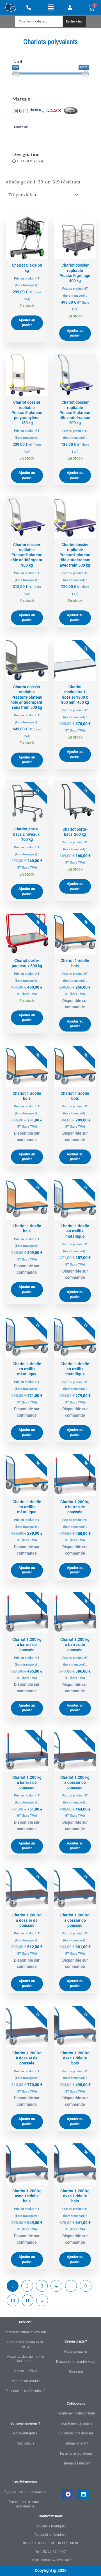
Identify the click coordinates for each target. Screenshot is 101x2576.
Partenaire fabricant (76, 2463)
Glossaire (76, 2371)
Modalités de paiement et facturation (25, 2359)
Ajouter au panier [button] (27, 322)
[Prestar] (71, 110)
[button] (51, 7)
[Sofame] (21, 127)
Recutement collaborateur (76, 2413)
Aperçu (27, 254)
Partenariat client (76, 2443)
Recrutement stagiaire (76, 2423)
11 (27, 2300)
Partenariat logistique (76, 2454)
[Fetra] (37, 110)
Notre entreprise (25, 2433)
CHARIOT (25, 161)
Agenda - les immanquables (25, 2492)
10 (13, 2300)
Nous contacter (76, 2352)
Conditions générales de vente (25, 2345)
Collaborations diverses (76, 2433)
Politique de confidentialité (25, 2391)
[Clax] (21, 110)
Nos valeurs (25, 2443)
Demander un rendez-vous (76, 2362)
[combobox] (39, 21)
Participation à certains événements (25, 2504)
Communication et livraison (25, 2332)
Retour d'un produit (25, 2381)
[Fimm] (54, 110)
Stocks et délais (25, 2371)
